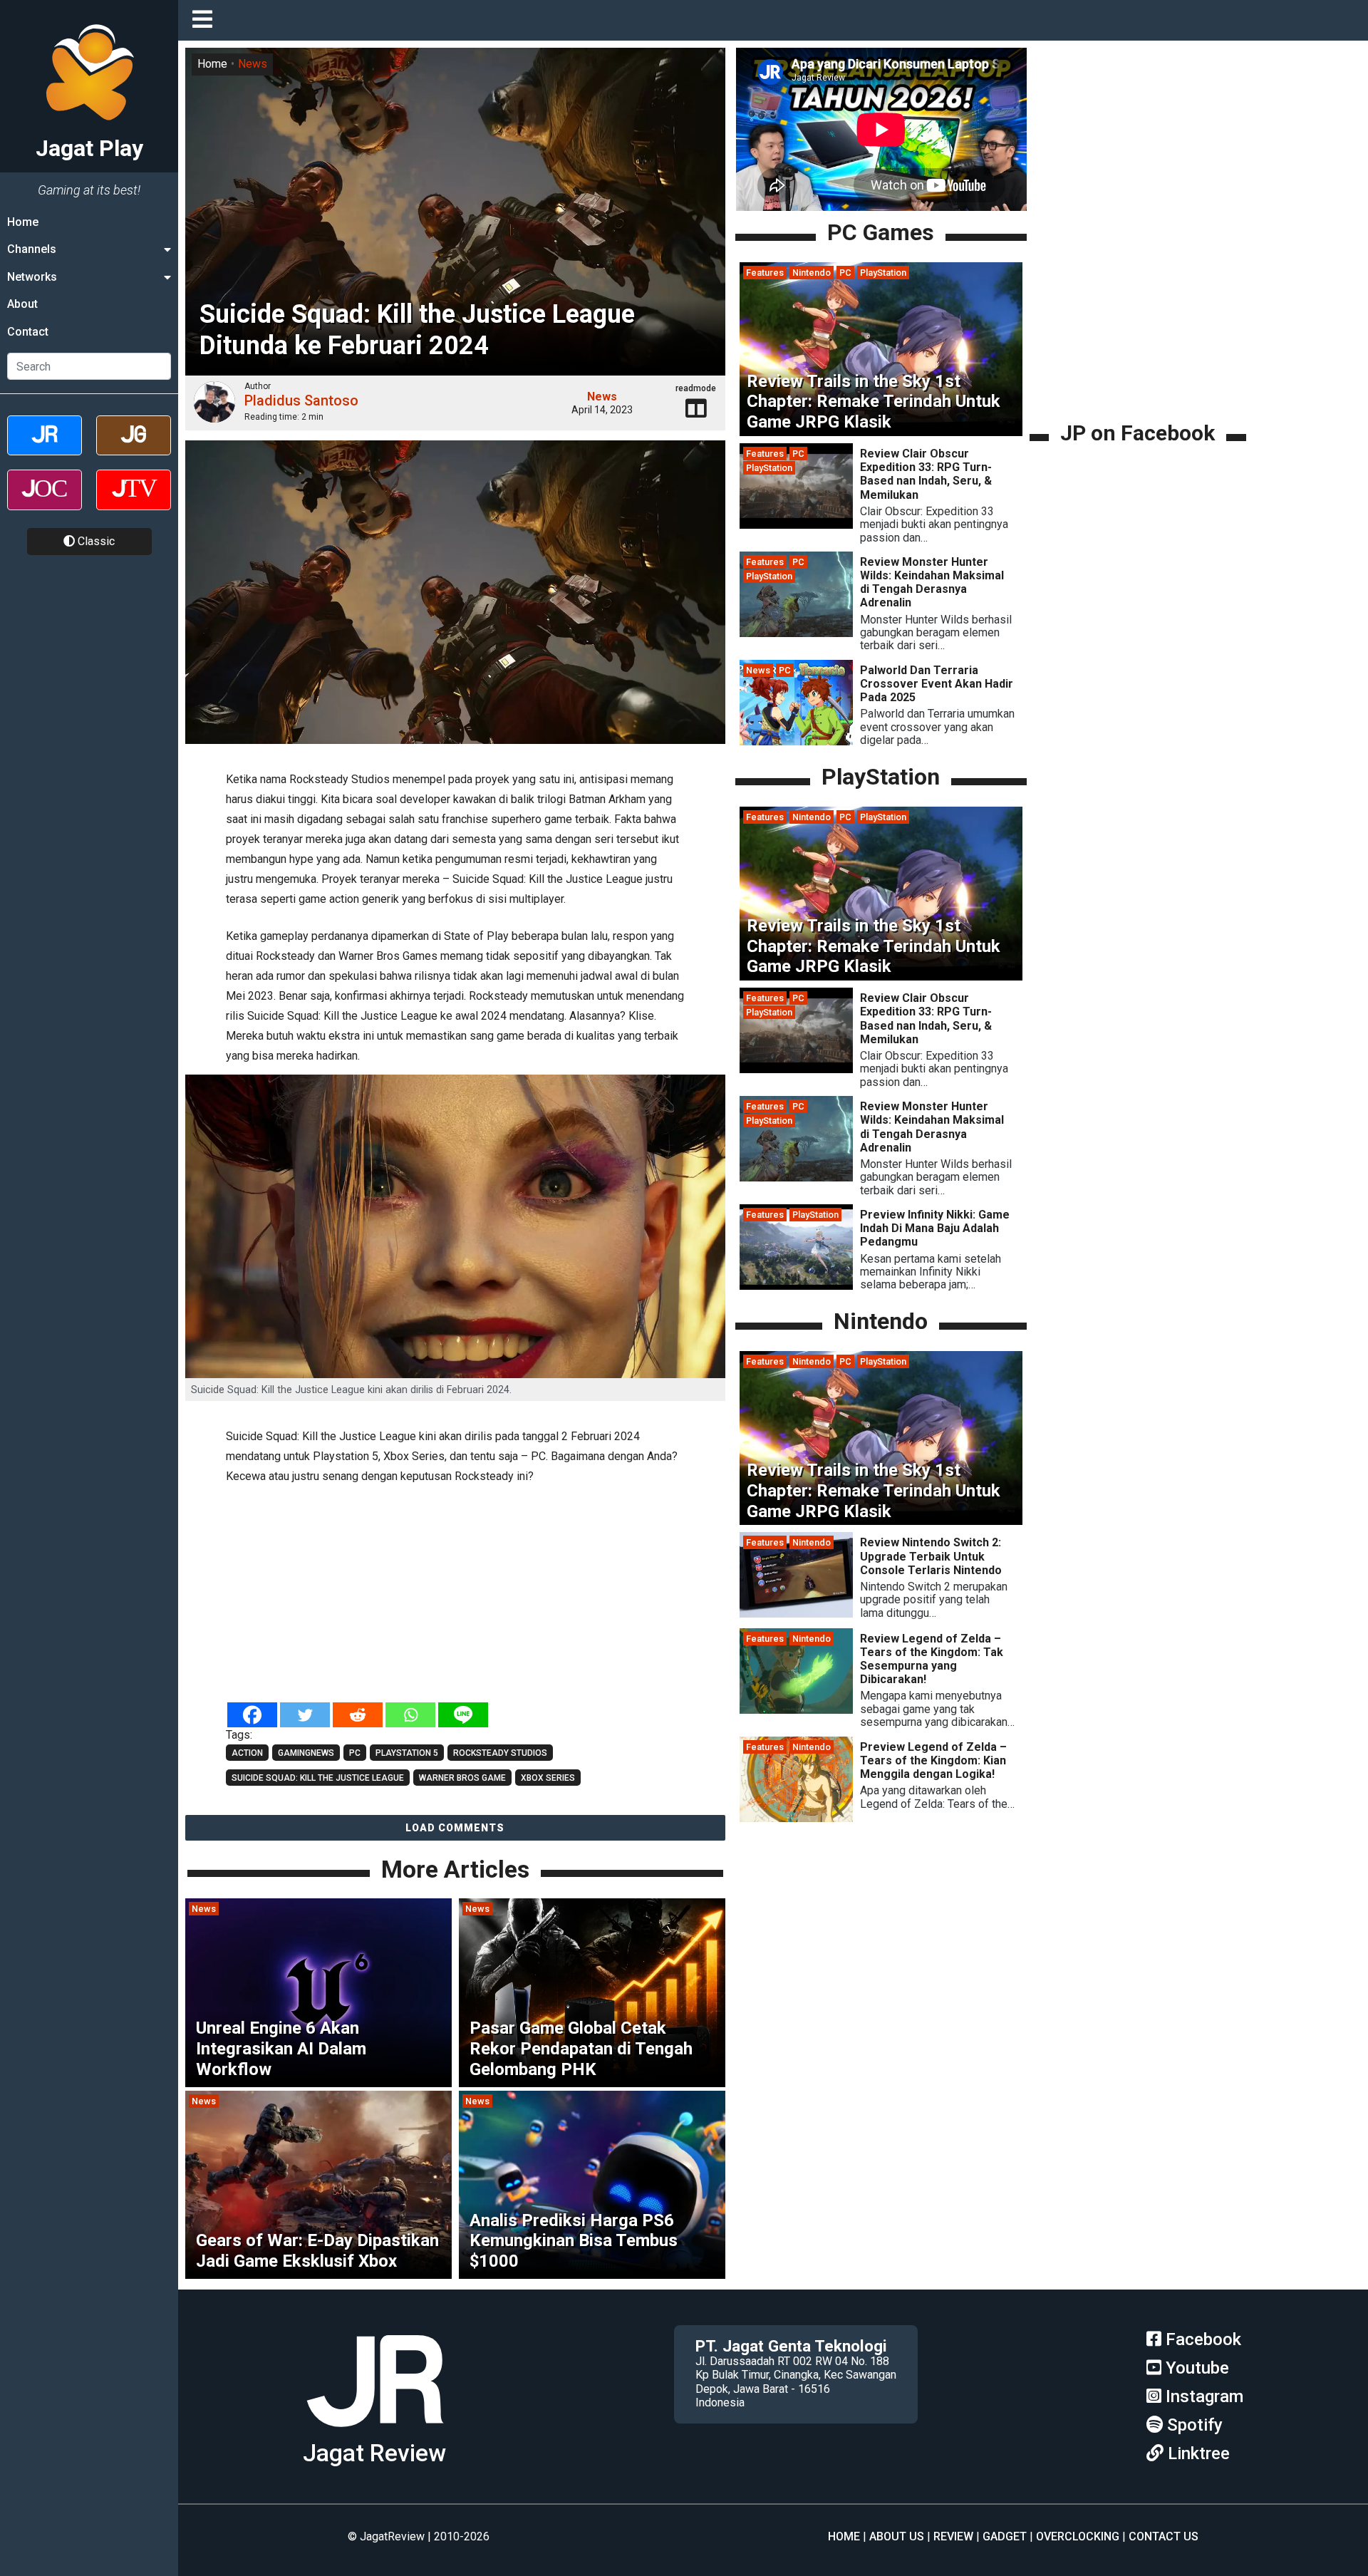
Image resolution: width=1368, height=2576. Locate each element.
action (247, 1753)
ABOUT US (897, 2536)
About (22, 304)
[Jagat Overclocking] (45, 502)
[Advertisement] (455, 1595)
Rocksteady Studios (500, 1753)
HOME (844, 2536)
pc (355, 1753)
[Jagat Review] (45, 448)
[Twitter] (305, 1715)
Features (765, 273)
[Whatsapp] (410, 1715)
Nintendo (812, 273)
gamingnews (306, 1753)
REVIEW (953, 2536)
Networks (32, 277)
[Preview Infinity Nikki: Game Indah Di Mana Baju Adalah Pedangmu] (796, 1286)
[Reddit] (358, 1715)
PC (845, 273)
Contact (28, 332)
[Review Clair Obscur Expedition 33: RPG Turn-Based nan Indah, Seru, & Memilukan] (796, 525)
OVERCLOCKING (1078, 2536)
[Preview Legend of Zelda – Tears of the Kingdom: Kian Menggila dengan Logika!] (796, 1818)
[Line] (463, 1715)
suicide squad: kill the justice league (318, 1778)
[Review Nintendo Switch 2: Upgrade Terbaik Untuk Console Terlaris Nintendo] (796, 1614)
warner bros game (462, 1778)
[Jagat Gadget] (134, 448)
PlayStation (883, 273)
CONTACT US (1164, 2536)
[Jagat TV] (134, 502)
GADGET (1005, 2536)
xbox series (548, 1778)
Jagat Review (374, 2453)
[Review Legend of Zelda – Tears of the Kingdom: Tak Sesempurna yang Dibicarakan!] (796, 1710)
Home (23, 222)
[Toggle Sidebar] (206, 20)
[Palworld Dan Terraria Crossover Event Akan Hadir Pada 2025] (796, 741)
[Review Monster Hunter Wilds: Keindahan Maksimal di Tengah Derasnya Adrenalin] (796, 633)
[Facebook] (252, 1715)
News (253, 64)
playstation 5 (407, 1753)
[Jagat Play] (375, 2432)
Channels (32, 249)
